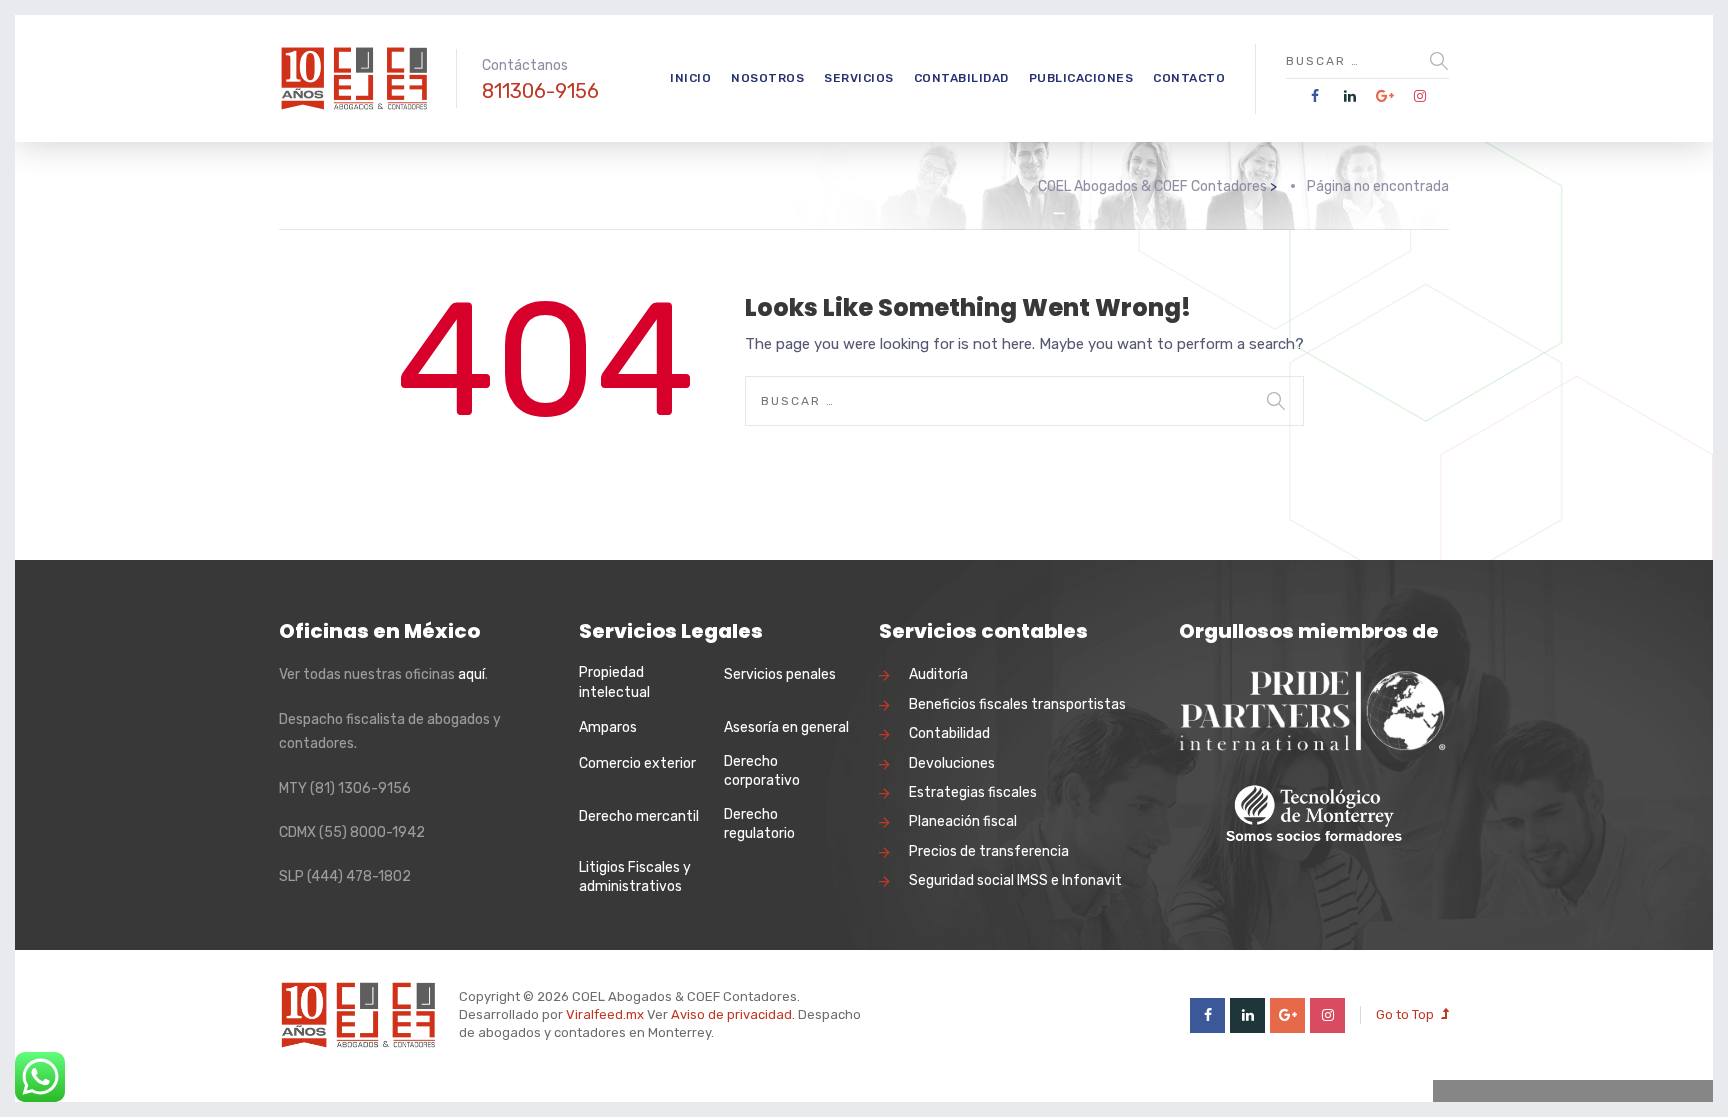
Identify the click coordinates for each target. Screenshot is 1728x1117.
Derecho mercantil (639, 816)
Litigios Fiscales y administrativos (635, 877)
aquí (471, 674)
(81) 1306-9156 (360, 788)
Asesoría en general (786, 727)
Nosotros (767, 78)
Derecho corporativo (762, 771)
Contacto (1189, 78)
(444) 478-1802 (359, 876)
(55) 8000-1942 (372, 832)
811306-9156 (540, 91)
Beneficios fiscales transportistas (1017, 704)
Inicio (690, 78)
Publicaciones (1081, 78)
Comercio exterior (637, 763)
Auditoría (938, 674)
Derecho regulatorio (759, 824)
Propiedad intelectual (614, 682)
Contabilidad (961, 78)
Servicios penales (780, 674)
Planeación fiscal (963, 821)
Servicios (859, 78)
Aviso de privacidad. (733, 1014)
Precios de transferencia (989, 851)
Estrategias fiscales (973, 792)
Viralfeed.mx (605, 1014)
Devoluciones (952, 763)
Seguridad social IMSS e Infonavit (1015, 880)
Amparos (608, 727)
